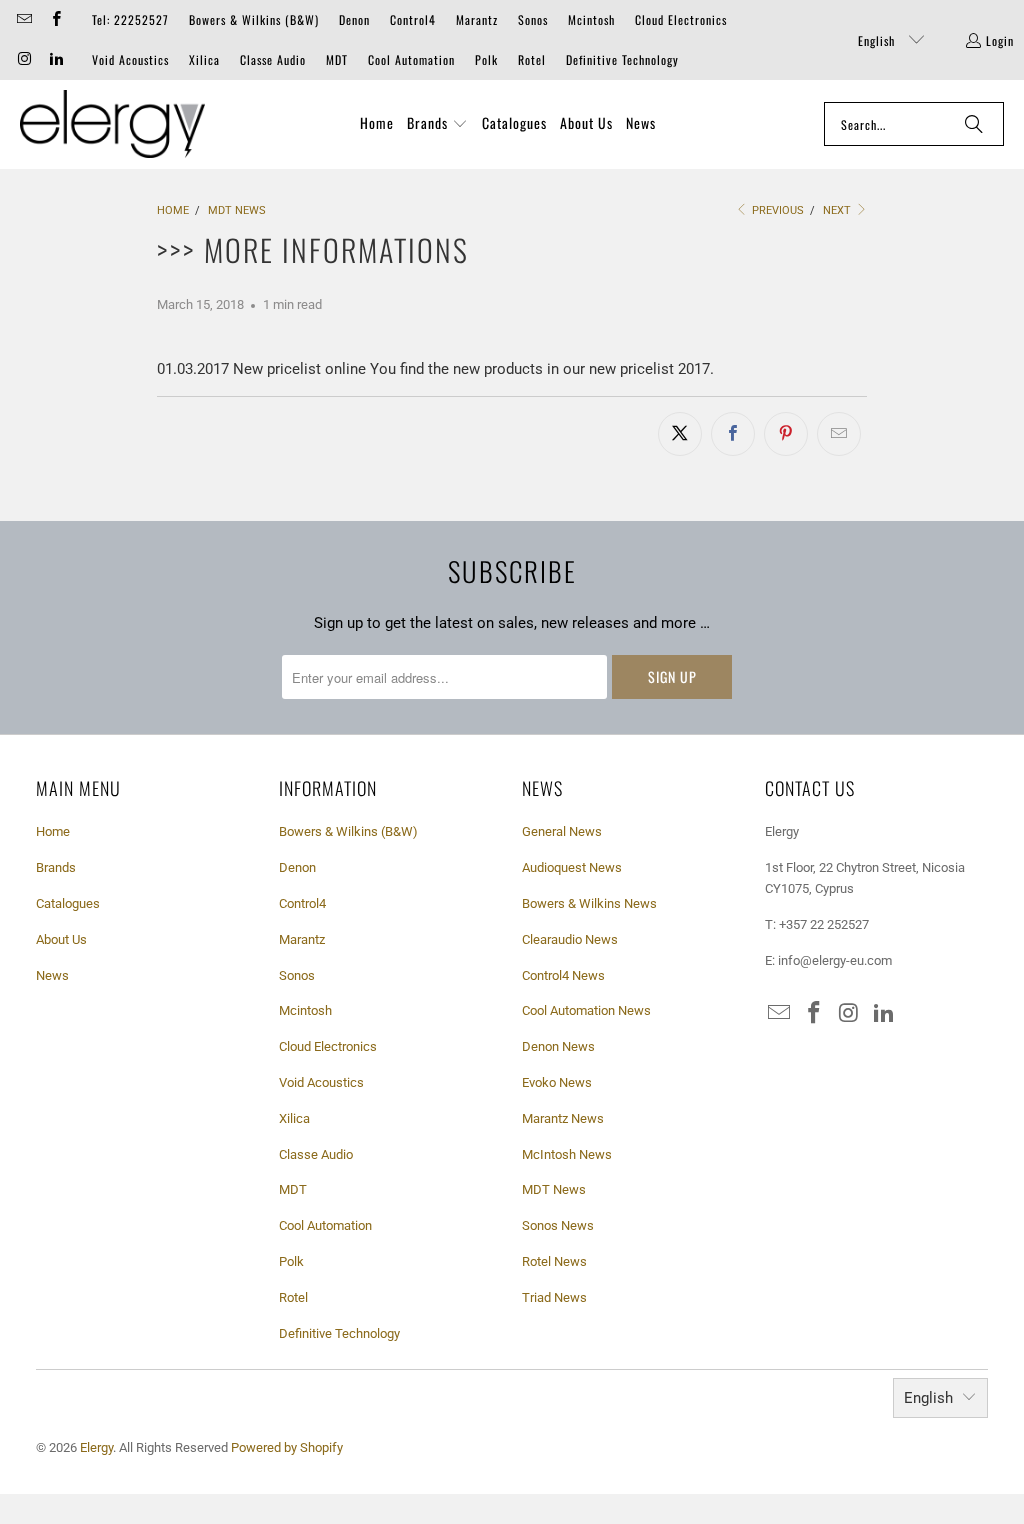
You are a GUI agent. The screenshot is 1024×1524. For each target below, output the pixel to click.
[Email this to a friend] (839, 434)
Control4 (413, 19)
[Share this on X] (680, 434)
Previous (776, 210)
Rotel (532, 59)
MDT (337, 59)
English (878, 40)
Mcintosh (591, 19)
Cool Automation (411, 59)
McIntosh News (567, 1154)
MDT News (554, 1189)
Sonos (533, 19)
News (52, 975)
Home (53, 831)
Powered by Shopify (287, 1447)
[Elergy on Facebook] (54, 19)
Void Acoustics (130, 59)
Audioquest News (572, 867)
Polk (486, 59)
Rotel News (554, 1261)
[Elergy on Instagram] (23, 59)
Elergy (96, 1447)
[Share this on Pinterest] (786, 434)
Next (838, 210)
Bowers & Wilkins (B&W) (254, 19)
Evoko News (557, 1082)
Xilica (204, 59)
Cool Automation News (586, 1010)
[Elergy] (112, 124)
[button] (437, 124)
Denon (354, 19)
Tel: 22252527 (130, 19)
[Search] (974, 124)
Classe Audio (273, 59)
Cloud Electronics (681, 19)
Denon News (558, 1046)
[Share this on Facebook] (733, 434)
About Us (61, 939)
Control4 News (563, 975)
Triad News (554, 1297)
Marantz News (563, 1118)
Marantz (477, 19)
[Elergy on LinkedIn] (54, 59)
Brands (56, 867)
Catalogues (68, 903)
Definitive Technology (622, 59)
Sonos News (558, 1225)
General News (562, 831)
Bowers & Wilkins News (589, 903)
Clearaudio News (570, 939)
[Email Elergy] (23, 19)
